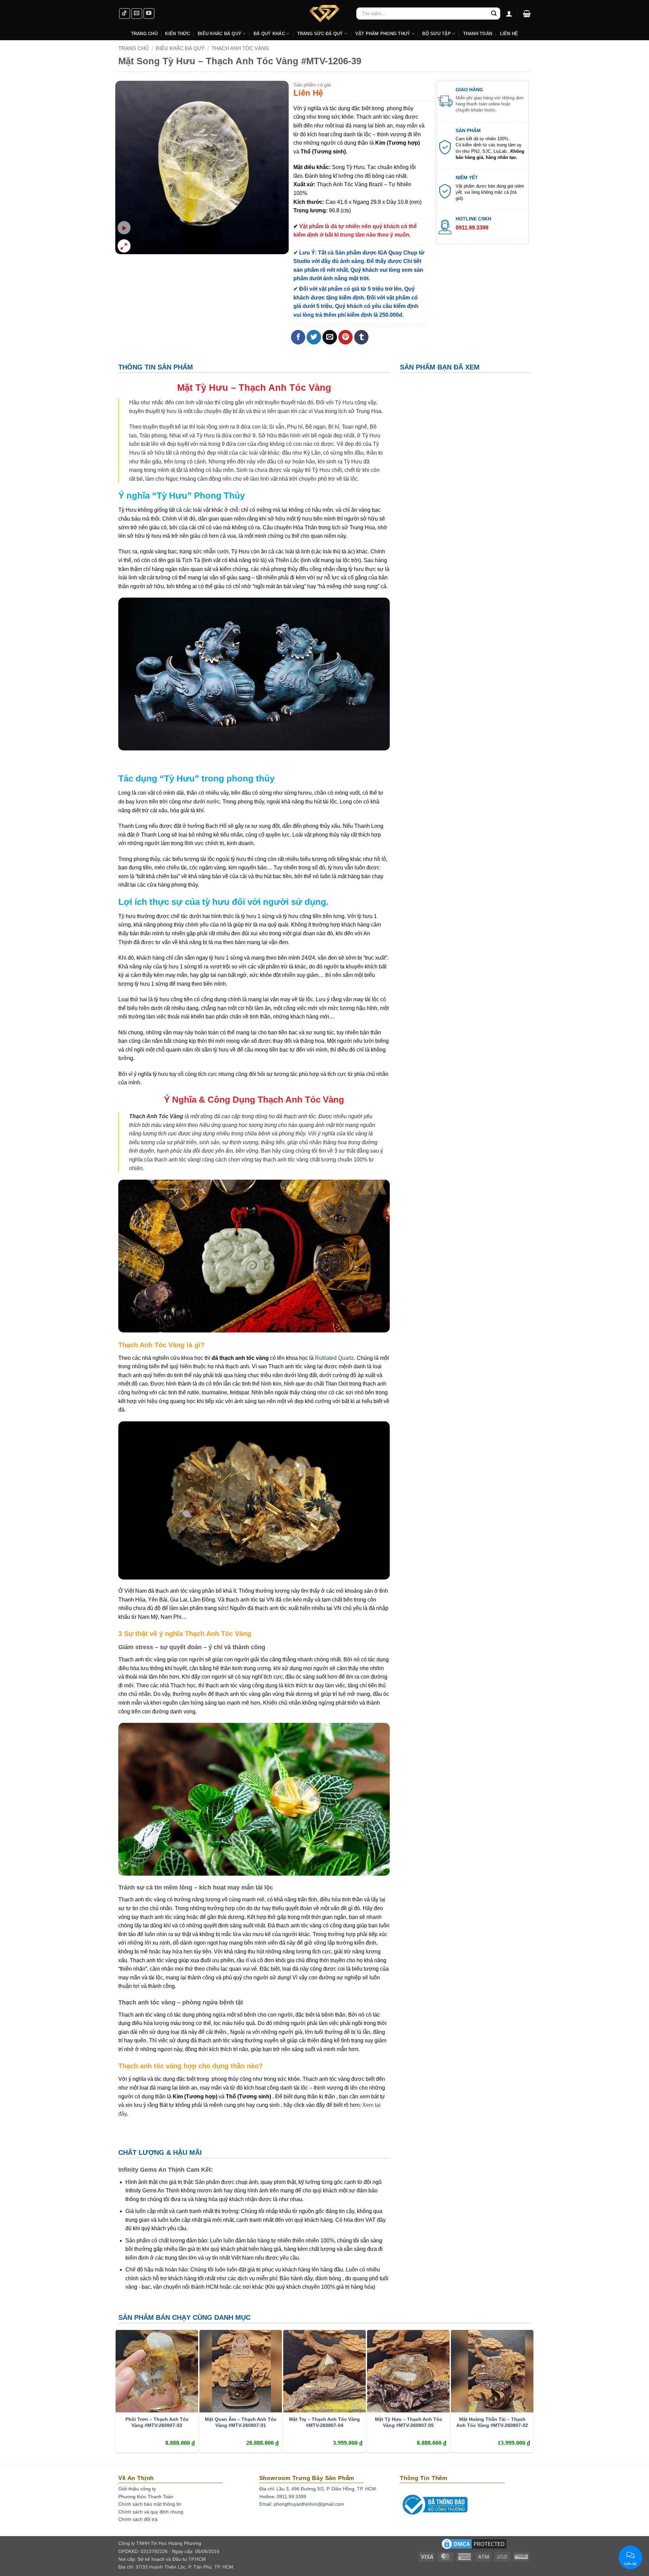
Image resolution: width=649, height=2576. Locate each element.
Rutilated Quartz (334, 1358)
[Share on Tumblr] (362, 337)
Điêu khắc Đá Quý (220, 34)
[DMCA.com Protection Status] (474, 2546)
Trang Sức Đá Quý (320, 34)
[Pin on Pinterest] (346, 337)
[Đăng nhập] (509, 14)
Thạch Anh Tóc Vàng (240, 48)
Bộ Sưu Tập (437, 34)
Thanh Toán (478, 34)
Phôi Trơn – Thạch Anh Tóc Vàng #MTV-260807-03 (157, 2422)
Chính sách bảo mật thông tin (150, 2504)
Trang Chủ (144, 34)
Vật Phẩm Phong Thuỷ (383, 34)
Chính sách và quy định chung (151, 2512)
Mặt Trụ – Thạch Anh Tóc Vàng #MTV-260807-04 (324, 2422)
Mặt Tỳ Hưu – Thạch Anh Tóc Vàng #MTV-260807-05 (408, 2422)
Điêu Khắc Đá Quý (180, 48)
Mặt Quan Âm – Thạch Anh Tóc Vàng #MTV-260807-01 (241, 2422)
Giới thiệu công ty (137, 2489)
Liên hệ (509, 34)
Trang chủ (134, 48)
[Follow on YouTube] (149, 14)
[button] (527, 14)
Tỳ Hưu (344, 402)
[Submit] (494, 14)
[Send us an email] (137, 14)
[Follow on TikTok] (125, 14)
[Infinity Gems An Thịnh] (324, 14)
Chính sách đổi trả (138, 2519)
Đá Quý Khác (269, 34)
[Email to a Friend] (330, 337)
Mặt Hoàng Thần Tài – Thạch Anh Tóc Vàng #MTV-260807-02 (492, 2422)
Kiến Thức (177, 34)
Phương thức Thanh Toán (146, 2497)
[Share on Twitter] (314, 337)
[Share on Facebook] (298, 337)
